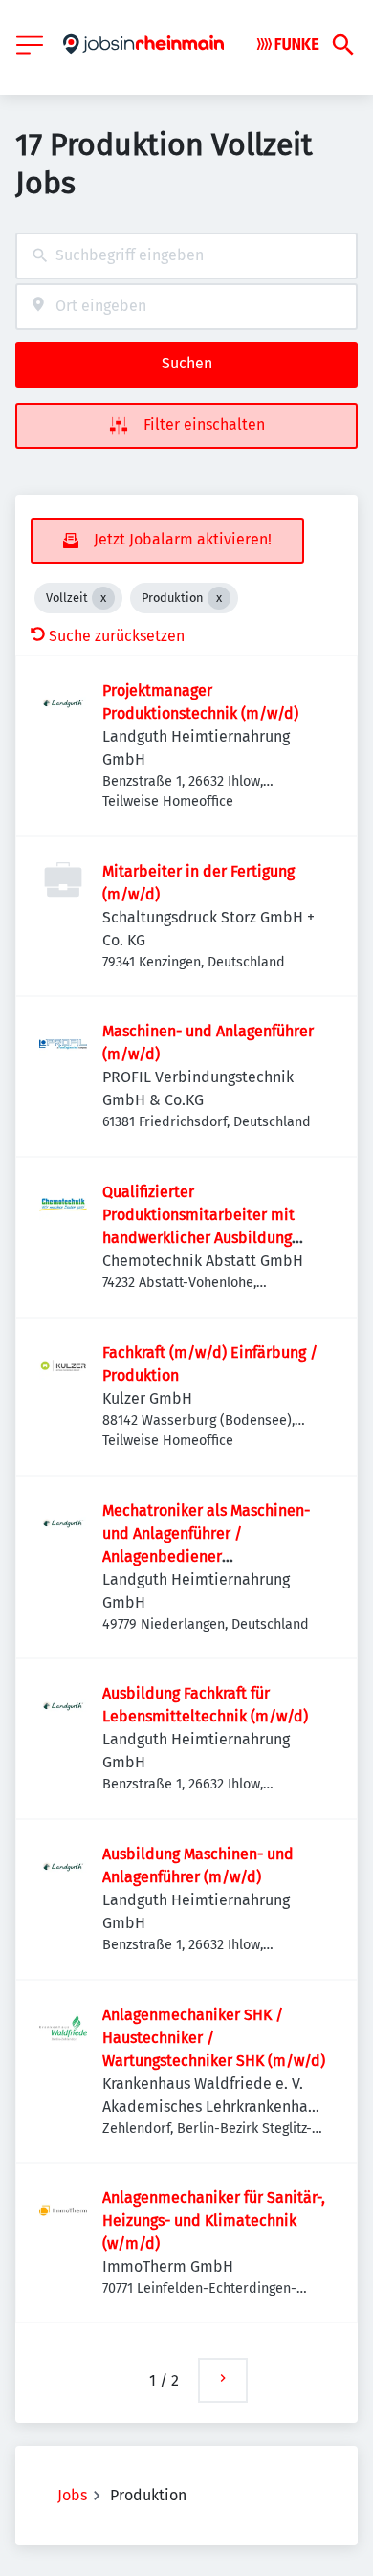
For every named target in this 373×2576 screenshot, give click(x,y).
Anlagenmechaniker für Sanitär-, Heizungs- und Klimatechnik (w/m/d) (214, 2221)
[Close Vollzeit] (103, 598)
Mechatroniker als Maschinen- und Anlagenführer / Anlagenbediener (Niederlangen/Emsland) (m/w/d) (206, 1556)
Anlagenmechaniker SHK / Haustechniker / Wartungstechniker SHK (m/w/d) (214, 2038)
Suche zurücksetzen (117, 636)
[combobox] (186, 256)
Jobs (72, 2495)
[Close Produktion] (219, 598)
